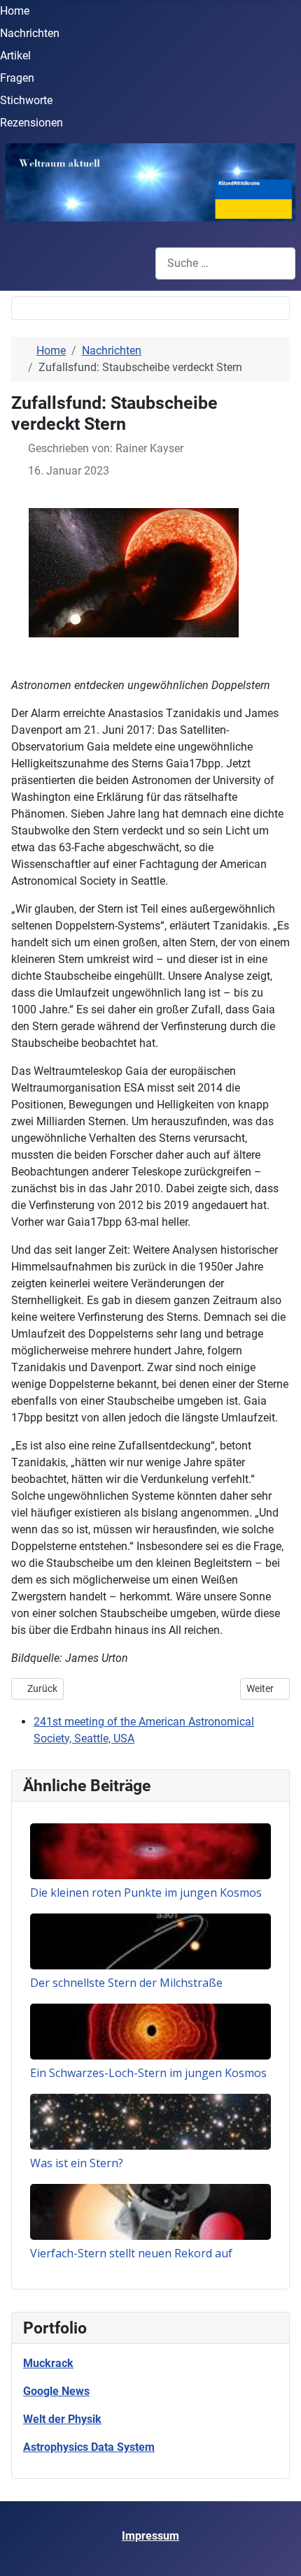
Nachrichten (30, 33)
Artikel (15, 56)
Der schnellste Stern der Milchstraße (126, 1983)
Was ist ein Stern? (77, 2163)
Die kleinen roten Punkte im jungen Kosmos (146, 1893)
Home (15, 11)
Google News (56, 2391)
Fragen (17, 78)
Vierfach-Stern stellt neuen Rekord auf (131, 2253)
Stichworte (26, 100)
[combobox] (225, 263)
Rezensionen (31, 123)
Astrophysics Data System (89, 2447)
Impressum (150, 2536)
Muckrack (48, 2363)
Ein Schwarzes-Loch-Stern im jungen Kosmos (148, 2073)
